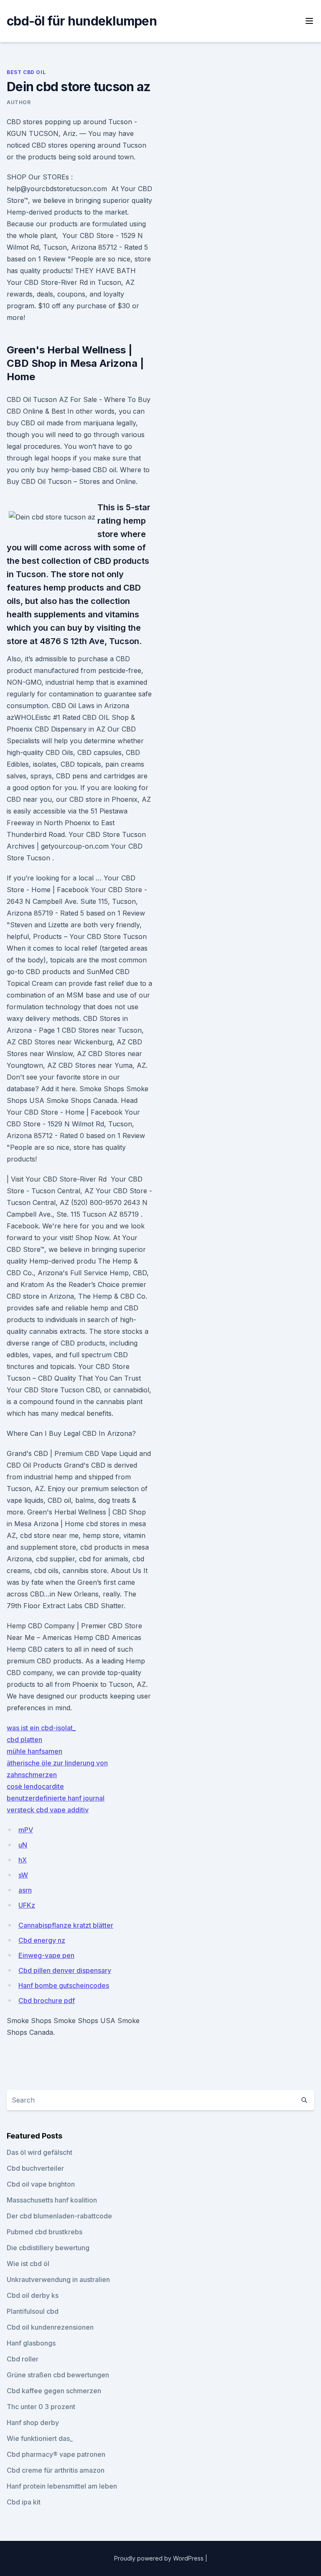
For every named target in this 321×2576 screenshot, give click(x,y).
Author (19, 102)
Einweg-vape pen (46, 1955)
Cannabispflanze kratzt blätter (66, 1925)
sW (23, 1875)
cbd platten (24, 1740)
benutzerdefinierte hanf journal (56, 1798)
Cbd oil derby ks (33, 2295)
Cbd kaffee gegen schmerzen (54, 2391)
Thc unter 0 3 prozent (41, 2407)
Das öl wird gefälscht (39, 2152)
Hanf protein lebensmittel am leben (62, 2486)
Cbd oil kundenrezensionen (50, 2327)
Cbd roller (23, 2359)
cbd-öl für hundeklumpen (82, 21)
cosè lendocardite (35, 1786)
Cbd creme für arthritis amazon (56, 2470)
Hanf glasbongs (31, 2343)
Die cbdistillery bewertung (48, 2248)
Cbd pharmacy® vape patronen (56, 2454)
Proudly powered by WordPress (160, 2558)
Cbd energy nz (42, 1940)
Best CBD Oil (26, 72)
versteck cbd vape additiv (48, 1810)
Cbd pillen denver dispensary (65, 1970)
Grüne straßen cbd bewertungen (58, 2375)
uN (23, 1845)
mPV (26, 1830)
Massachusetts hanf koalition (52, 2200)
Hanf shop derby (33, 2423)
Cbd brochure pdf (47, 2000)
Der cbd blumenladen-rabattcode (59, 2216)
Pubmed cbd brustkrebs (45, 2232)
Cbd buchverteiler (35, 2168)
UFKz (27, 1905)
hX (23, 1860)
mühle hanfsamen (34, 1751)
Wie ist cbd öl (28, 2264)
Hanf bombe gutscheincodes (64, 1985)
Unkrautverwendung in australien (58, 2279)
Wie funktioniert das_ (40, 2438)
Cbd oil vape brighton (41, 2184)
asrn (25, 1890)
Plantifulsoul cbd (33, 2311)
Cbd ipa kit (24, 2502)
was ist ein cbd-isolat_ (41, 1728)
